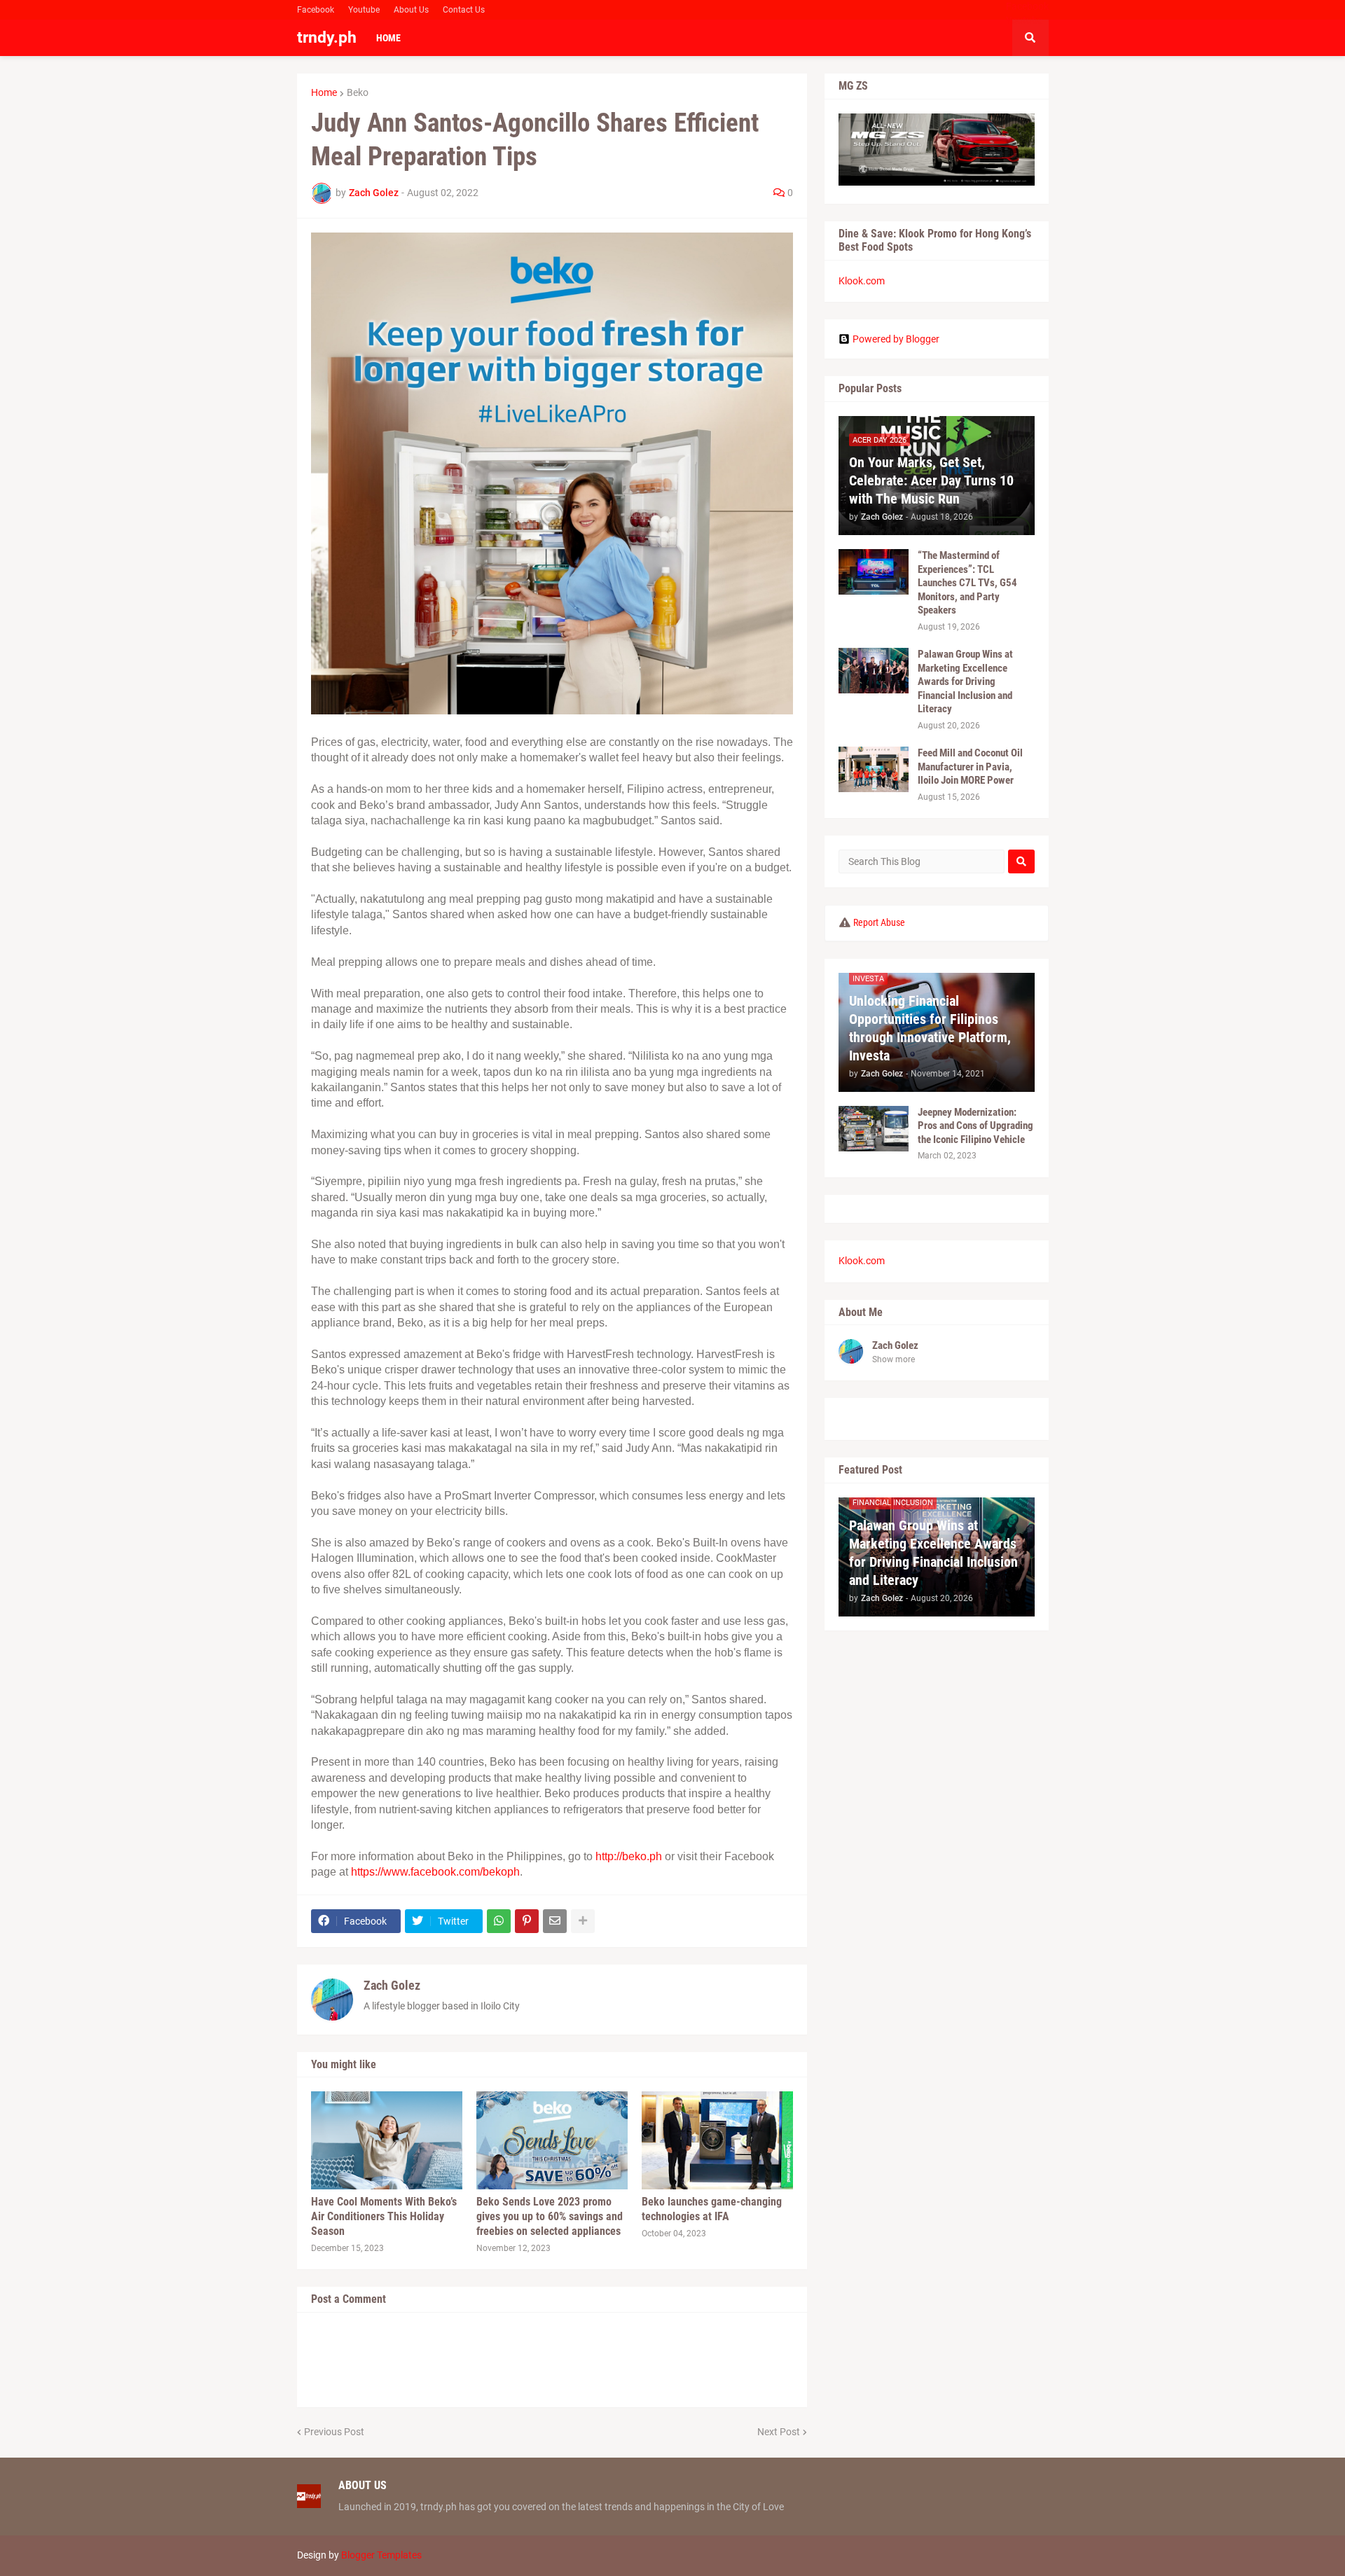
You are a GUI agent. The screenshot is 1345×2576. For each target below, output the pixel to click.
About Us (411, 10)
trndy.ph (327, 37)
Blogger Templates (381, 2555)
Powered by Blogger (896, 339)
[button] (1030, 38)
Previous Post (334, 2432)
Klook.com (862, 281)
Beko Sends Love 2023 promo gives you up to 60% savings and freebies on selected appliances (550, 2216)
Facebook (316, 10)
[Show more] (583, 1921)
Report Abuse (879, 922)
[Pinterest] (527, 1921)
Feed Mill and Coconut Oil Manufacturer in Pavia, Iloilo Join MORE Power (970, 767)
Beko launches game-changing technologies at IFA (712, 2209)
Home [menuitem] (388, 38)
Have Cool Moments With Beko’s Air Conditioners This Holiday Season (384, 2216)
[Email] (555, 1921)
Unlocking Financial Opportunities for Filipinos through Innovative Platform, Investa (930, 1028)
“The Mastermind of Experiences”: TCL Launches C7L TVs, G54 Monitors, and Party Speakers (967, 583)
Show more (894, 1359)
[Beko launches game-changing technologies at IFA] (717, 2140)
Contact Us (464, 10)
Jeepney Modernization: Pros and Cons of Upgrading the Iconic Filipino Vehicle (975, 1126)
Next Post (779, 2432)
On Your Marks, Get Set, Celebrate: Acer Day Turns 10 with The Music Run (931, 480)
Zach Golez (392, 1985)
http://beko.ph (629, 1856)
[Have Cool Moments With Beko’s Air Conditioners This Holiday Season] (387, 2140)
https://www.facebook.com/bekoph (435, 1872)
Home (324, 92)
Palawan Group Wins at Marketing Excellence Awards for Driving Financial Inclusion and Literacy (965, 681)
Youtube (364, 10)
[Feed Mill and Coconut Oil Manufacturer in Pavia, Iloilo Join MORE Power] (874, 769)
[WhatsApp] (499, 1921)
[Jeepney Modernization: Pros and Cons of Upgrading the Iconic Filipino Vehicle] (874, 1129)
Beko (358, 92)
